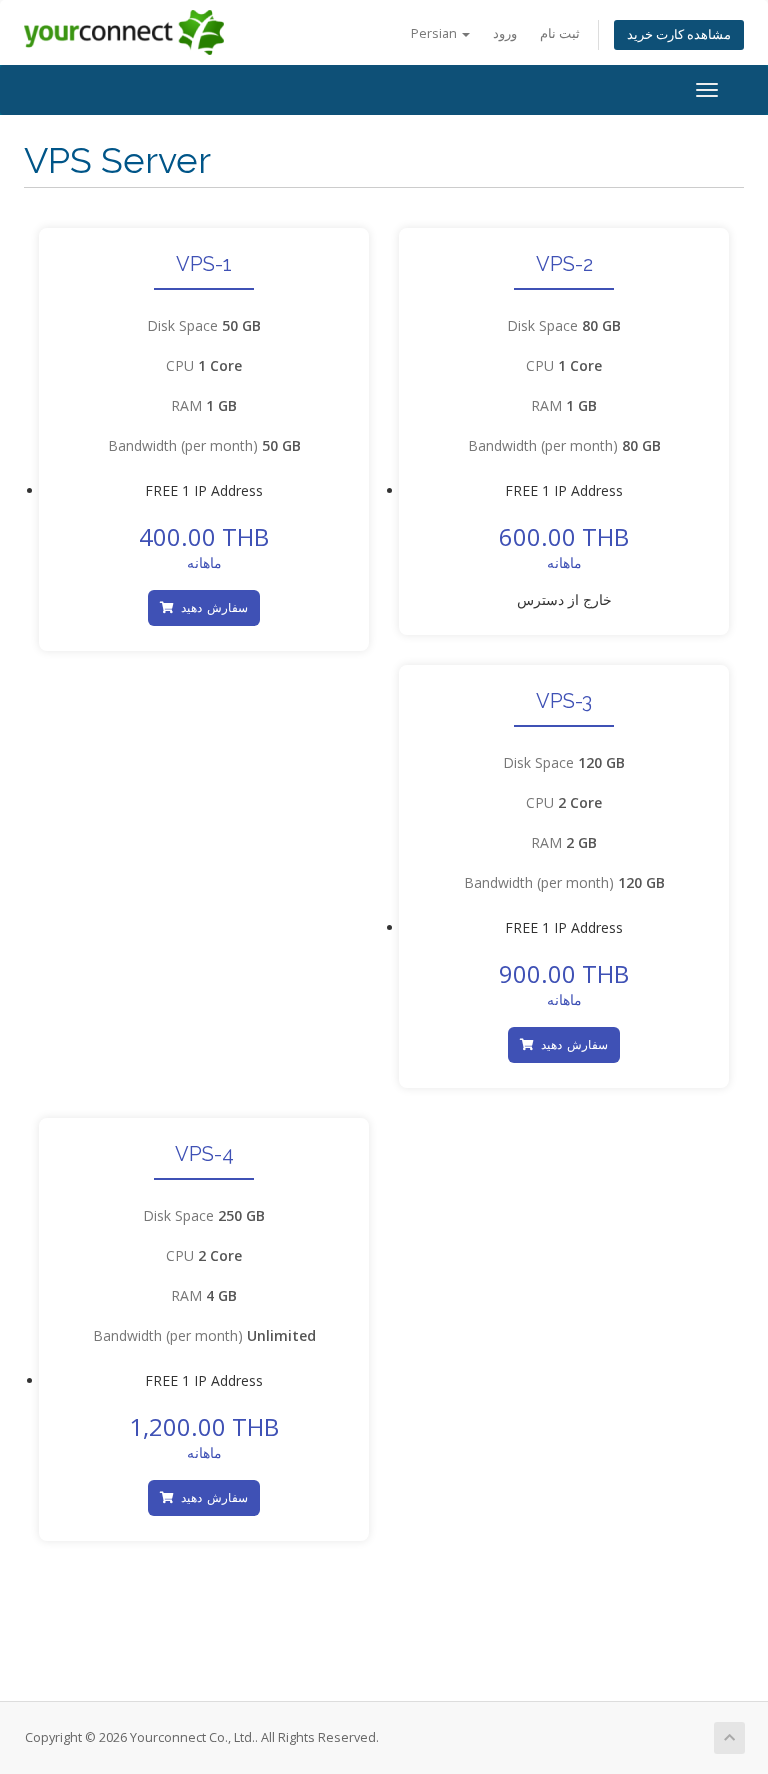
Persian (435, 33)
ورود (505, 33)
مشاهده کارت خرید (679, 34)
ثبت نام (560, 33)
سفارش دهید (212, 607)
